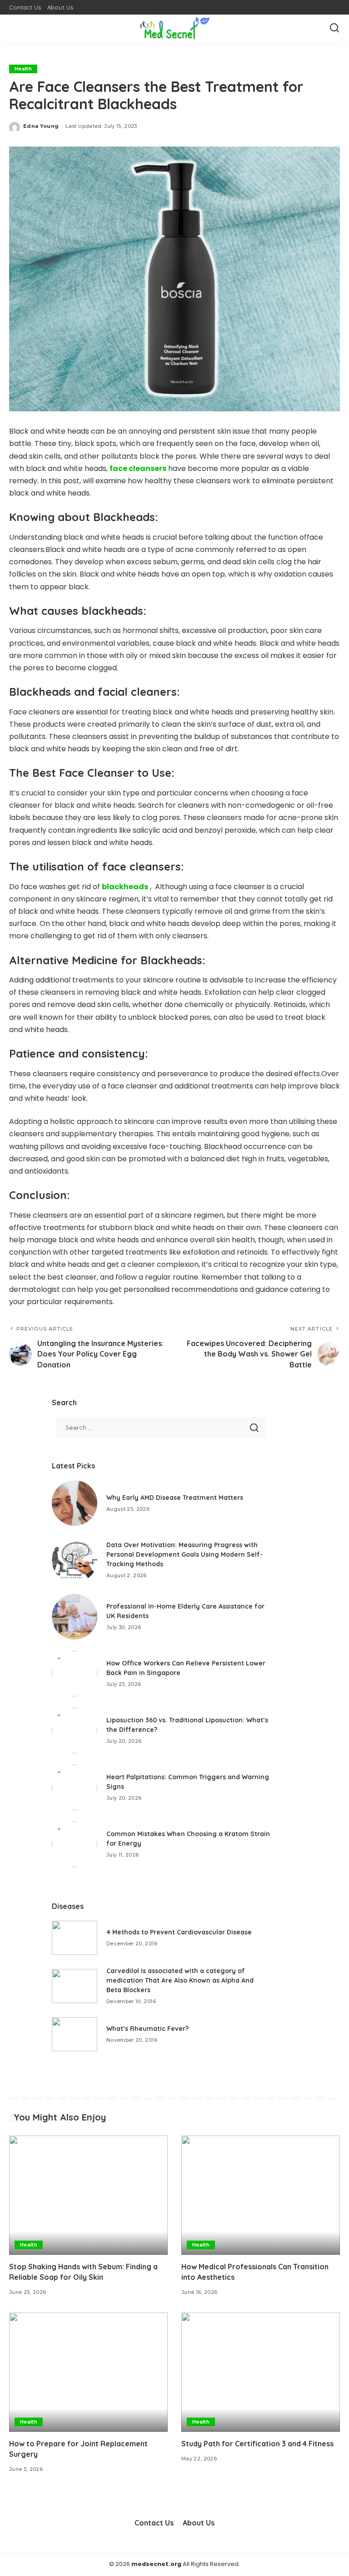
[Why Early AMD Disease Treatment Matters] (75, 1503)
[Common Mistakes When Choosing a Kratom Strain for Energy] (75, 1844)
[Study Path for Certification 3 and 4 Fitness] (261, 2372)
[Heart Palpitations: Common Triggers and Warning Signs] (75, 1787)
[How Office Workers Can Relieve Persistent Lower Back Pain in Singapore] (75, 1674)
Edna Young (41, 126)
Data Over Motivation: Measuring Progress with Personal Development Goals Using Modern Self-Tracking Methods (184, 1554)
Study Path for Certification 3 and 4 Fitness (257, 2444)
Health (23, 69)
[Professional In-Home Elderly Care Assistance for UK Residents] (75, 1617)
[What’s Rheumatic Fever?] (75, 2034)
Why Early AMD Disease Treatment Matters (175, 1498)
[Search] (334, 28)
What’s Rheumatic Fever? (147, 2029)
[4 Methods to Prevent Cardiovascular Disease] (75, 1938)
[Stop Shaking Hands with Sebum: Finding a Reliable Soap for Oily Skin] (88, 2195)
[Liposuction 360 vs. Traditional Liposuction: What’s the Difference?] (75, 1731)
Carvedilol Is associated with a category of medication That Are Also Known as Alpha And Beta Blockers (180, 1980)
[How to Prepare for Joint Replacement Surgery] (88, 2372)
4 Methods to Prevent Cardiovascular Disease (179, 1932)
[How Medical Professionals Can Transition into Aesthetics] (261, 2195)
